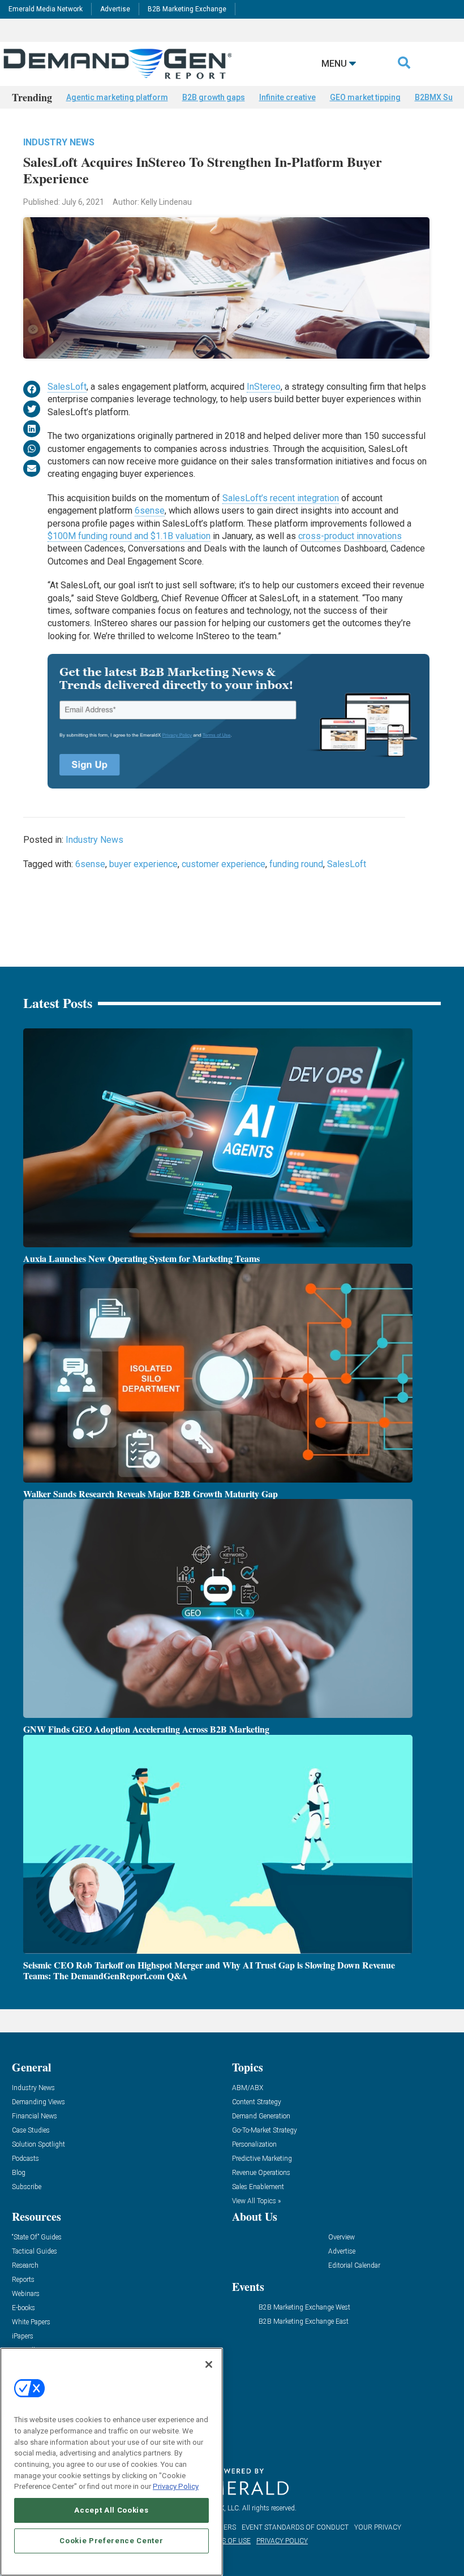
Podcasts (25, 2159)
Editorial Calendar (354, 2266)
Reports (23, 2280)
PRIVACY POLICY (282, 2541)
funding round (296, 864)
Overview (341, 2237)
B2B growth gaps (214, 97)
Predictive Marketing (262, 2159)
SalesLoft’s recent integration (281, 498)
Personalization (254, 2145)
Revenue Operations (261, 2173)
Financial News (35, 2116)
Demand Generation (261, 2116)
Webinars (26, 2294)
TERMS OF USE (227, 2541)
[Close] (209, 2364)
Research (25, 2266)
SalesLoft (67, 387)
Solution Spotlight (38, 2145)
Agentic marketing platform (117, 97)
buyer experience (143, 864)
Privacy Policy (176, 2486)
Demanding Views (38, 2102)
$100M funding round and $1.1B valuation (129, 536)
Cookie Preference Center (111, 2541)
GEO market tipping (365, 97)
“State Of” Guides (37, 2237)
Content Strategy (257, 2102)
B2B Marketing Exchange (187, 9)
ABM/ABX (248, 2088)
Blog (19, 2173)
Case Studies (31, 2131)
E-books (23, 2308)
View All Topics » (256, 2201)
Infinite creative (287, 97)
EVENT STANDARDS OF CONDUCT (295, 2527)
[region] (111, 2462)
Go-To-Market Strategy (265, 2131)
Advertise (115, 9)
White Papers (31, 2322)
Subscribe (27, 2187)
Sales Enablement (258, 2187)
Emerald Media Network (46, 9)
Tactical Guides (35, 2252)
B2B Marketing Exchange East (304, 2322)
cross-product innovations (350, 536)
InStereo (264, 387)
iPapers (23, 2336)
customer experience (224, 864)
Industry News (59, 142)
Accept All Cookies (111, 2510)
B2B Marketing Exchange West (304, 2308)
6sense (150, 511)
